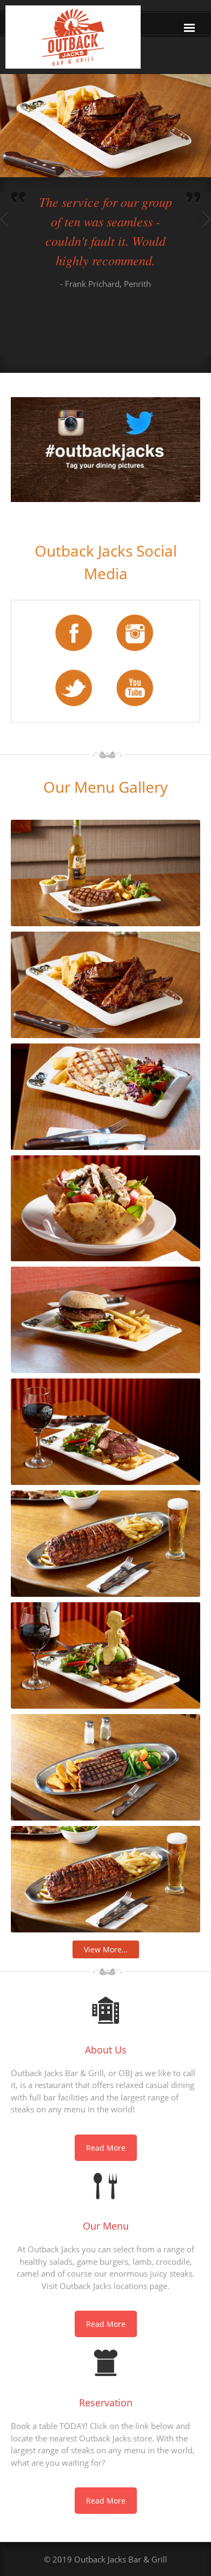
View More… (106, 1949)
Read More (106, 2148)
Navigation (189, 28)
